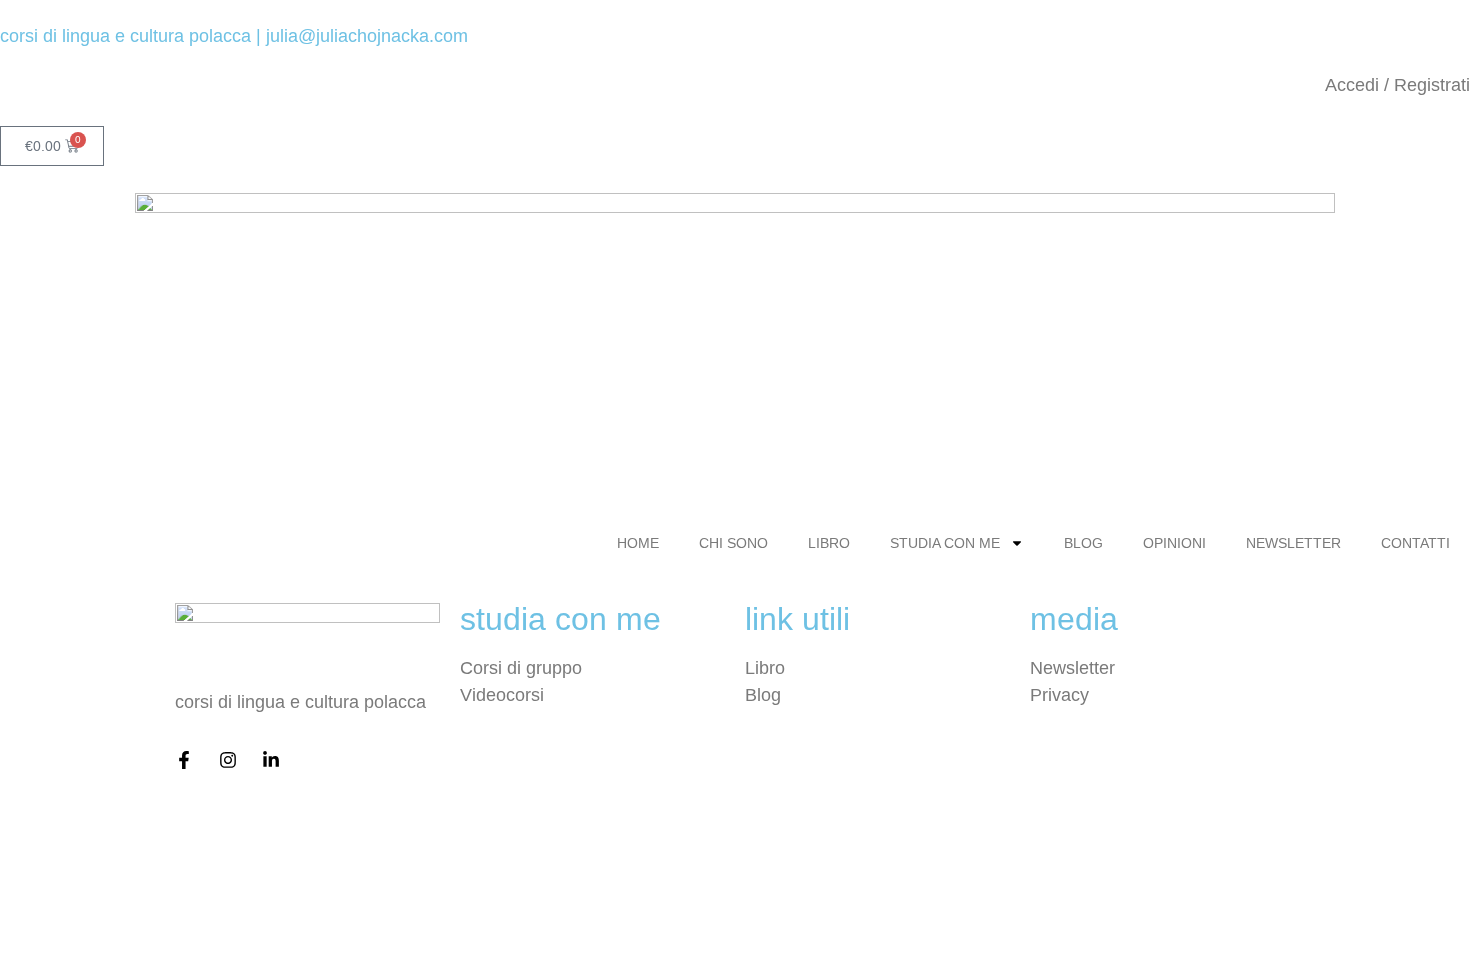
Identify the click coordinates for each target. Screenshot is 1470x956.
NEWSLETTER (1293, 543)
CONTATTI (1415, 543)
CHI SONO (733, 543)
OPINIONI (1174, 543)
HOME (638, 543)
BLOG (1083, 543)
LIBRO (829, 543)
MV (660, 820)
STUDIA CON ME (945, 543)
